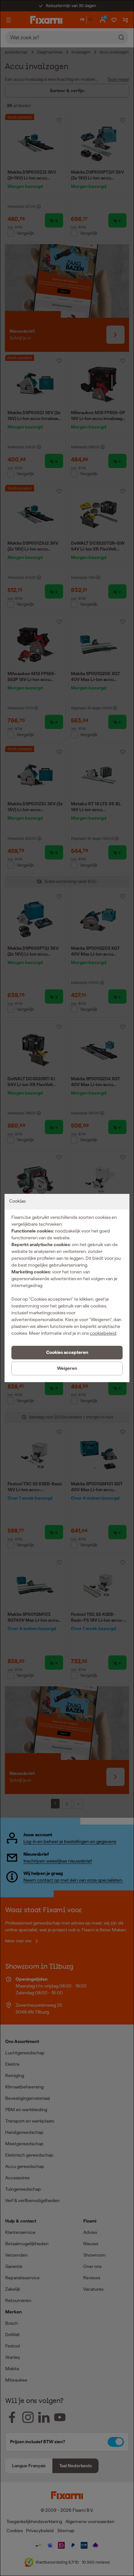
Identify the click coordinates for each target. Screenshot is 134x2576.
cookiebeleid (103, 1333)
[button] (67, 1353)
